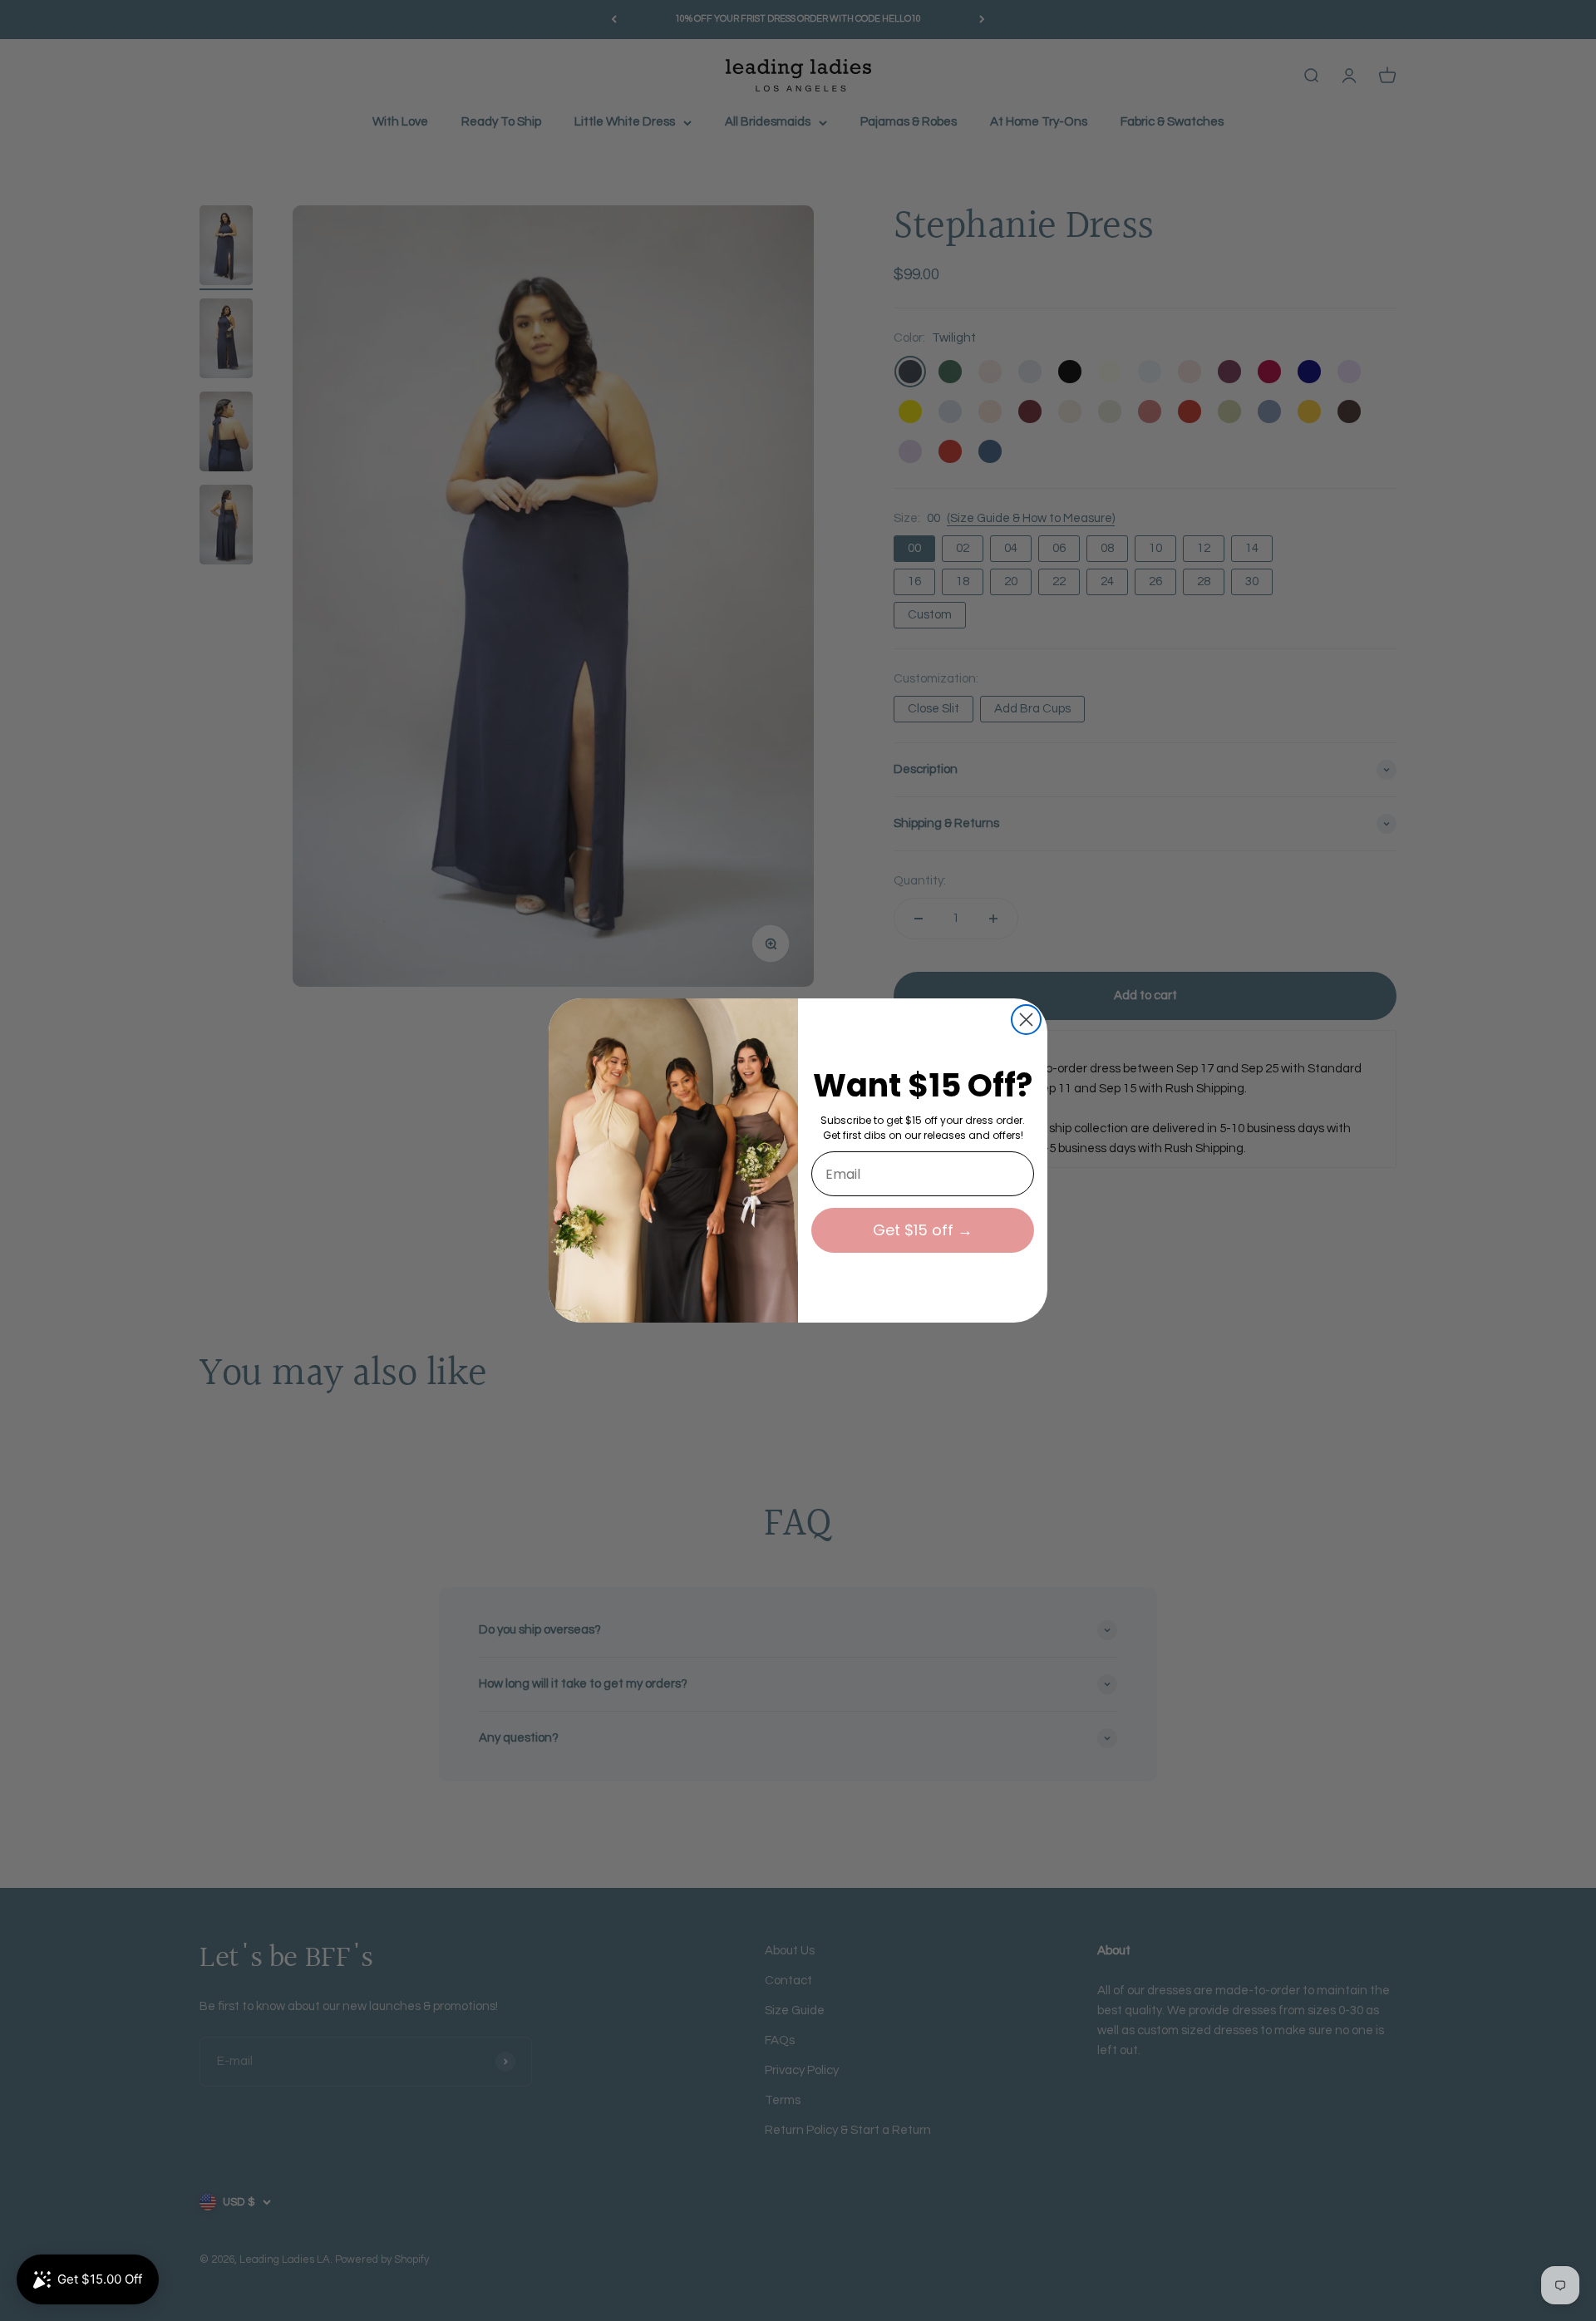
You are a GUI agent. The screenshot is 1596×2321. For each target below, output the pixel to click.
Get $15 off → (923, 1230)
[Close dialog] (1026, 1020)
